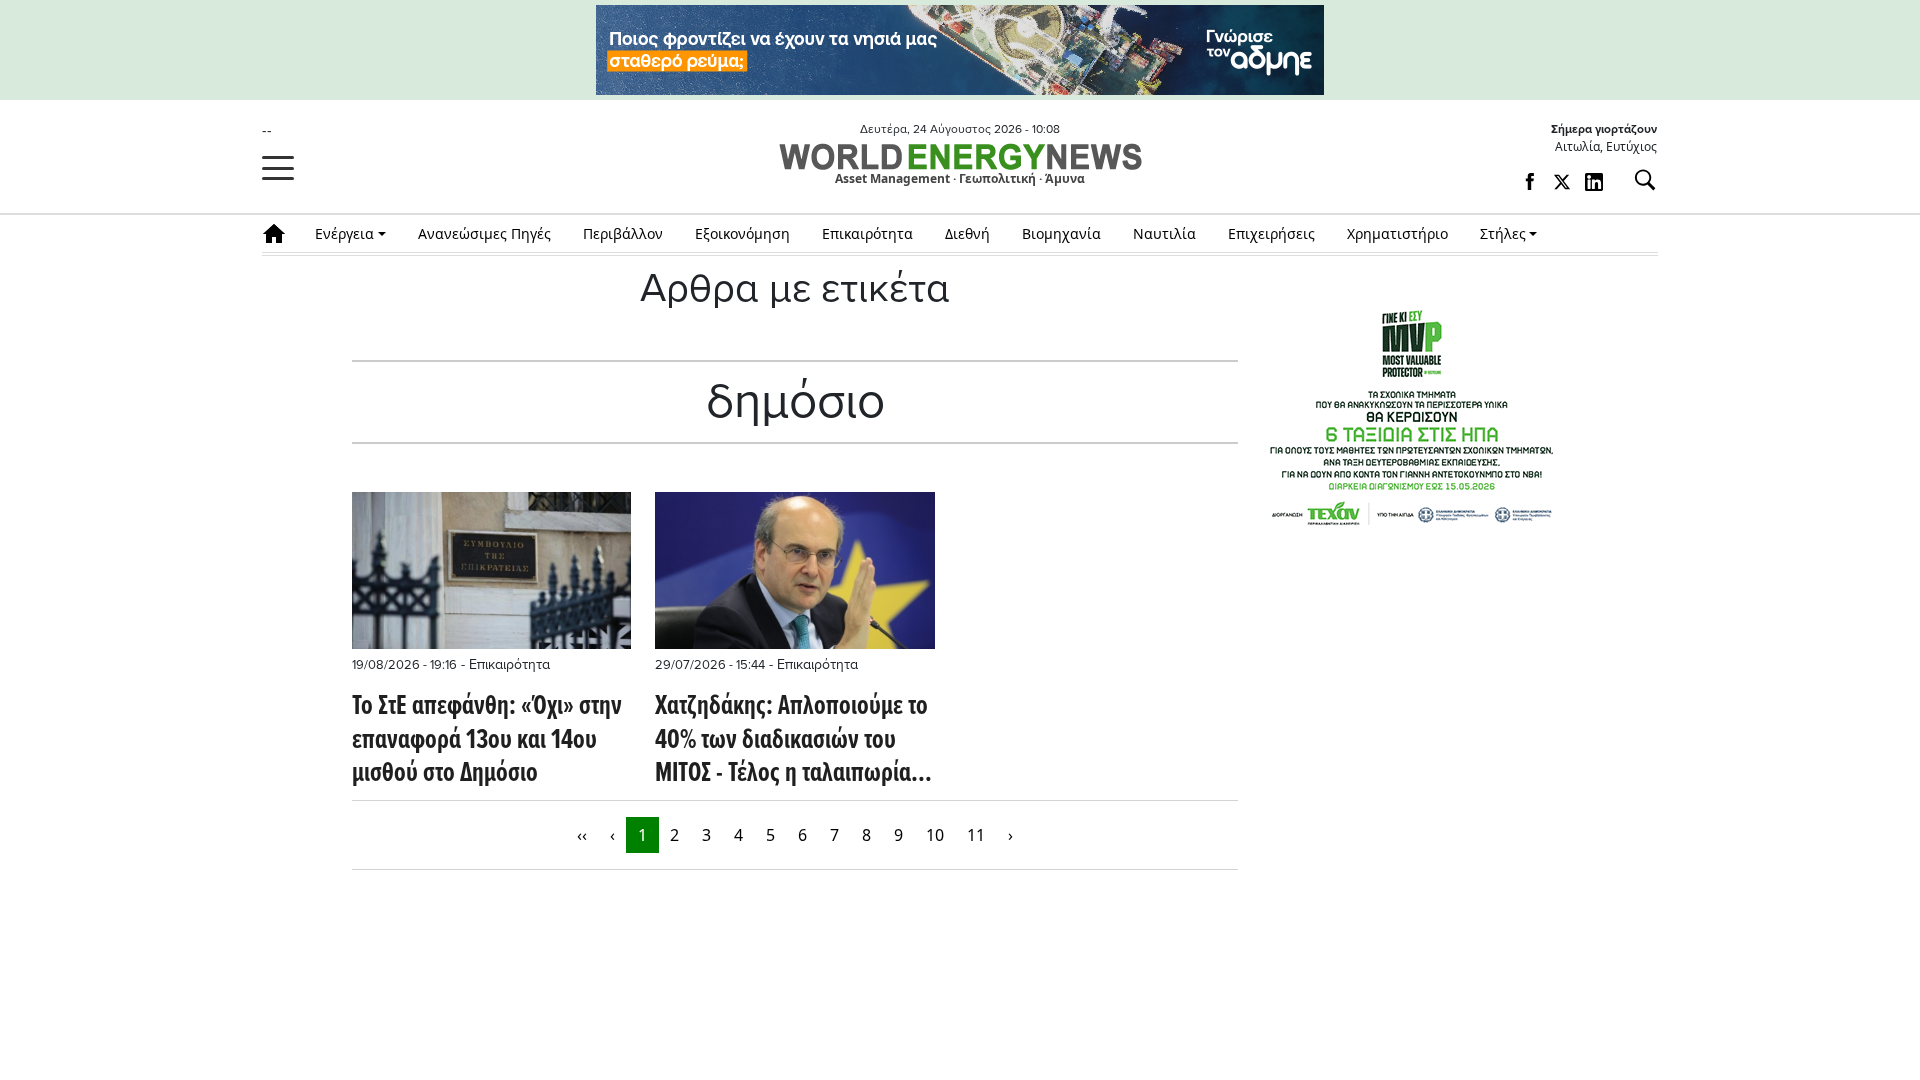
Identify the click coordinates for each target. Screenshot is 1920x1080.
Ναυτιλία (1164, 233)
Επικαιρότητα (867, 233)
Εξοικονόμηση (742, 233)
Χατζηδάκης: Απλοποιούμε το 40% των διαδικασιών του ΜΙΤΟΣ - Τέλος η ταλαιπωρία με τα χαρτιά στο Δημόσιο (791, 741)
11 (976, 835)
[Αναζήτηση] (1637, 180)
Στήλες (1503, 233)
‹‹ (582, 835)
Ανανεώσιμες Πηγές (484, 233)
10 (935, 835)
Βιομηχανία (1061, 233)
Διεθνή (967, 233)
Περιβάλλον (623, 233)
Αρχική (280, 233)
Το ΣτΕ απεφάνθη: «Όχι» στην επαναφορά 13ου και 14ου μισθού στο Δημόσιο (487, 741)
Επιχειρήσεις (1271, 233)
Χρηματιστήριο (1397, 233)
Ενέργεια (344, 233)
